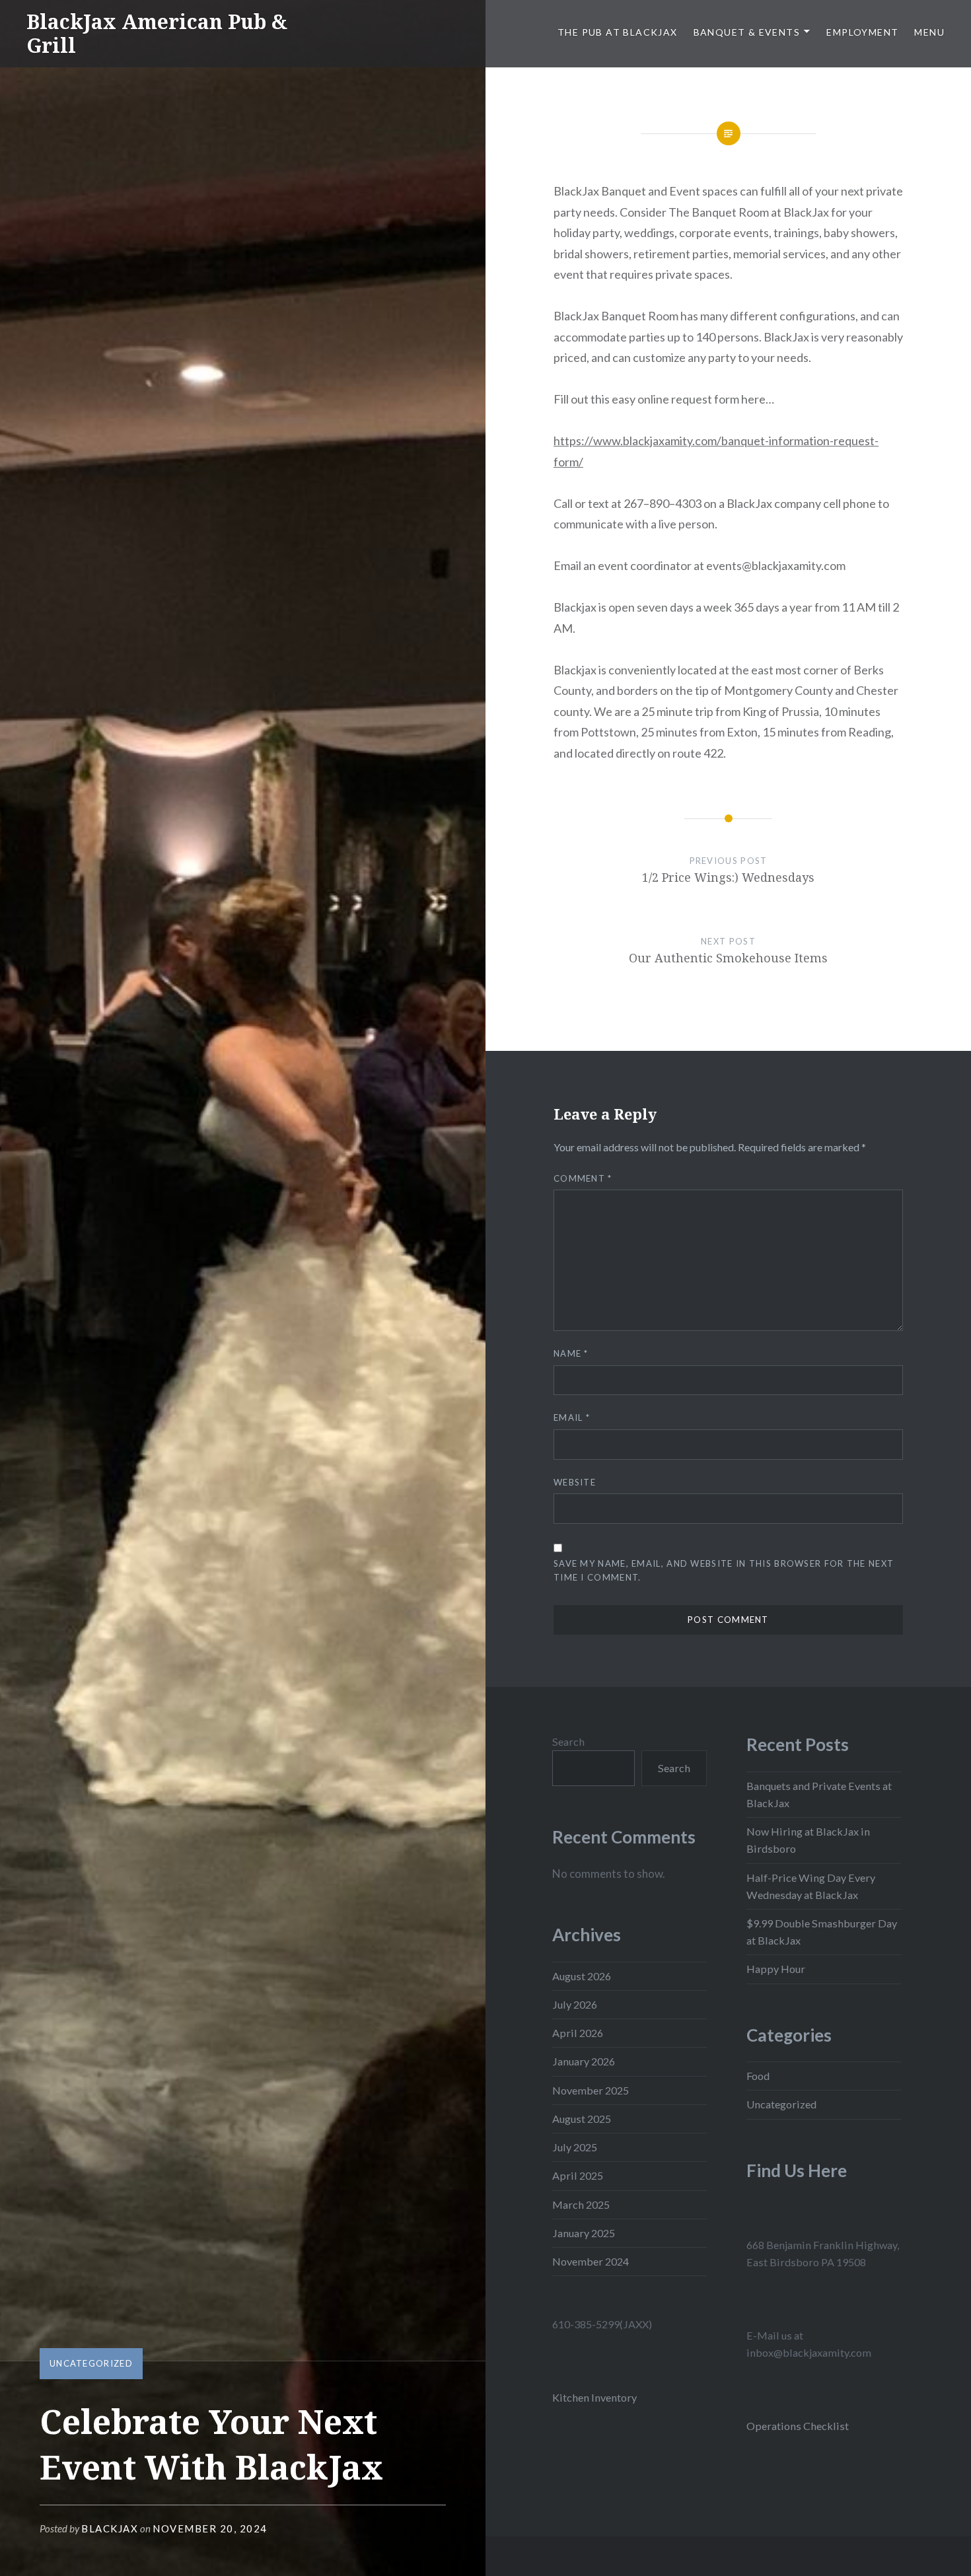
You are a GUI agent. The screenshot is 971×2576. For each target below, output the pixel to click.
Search (568, 1741)
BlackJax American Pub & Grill (157, 33)
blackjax (110, 2528)
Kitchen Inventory (594, 2397)
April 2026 (578, 2033)
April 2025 (578, 2175)
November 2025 (591, 2090)
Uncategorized (91, 2363)
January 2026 (584, 2061)
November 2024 (591, 2261)
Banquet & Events (747, 32)
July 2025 (575, 2147)
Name (571, 1353)
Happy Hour (776, 1969)
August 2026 (582, 1976)
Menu (929, 32)
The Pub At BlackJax (618, 32)
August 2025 (582, 2119)
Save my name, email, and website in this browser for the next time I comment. (724, 1570)
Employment (862, 32)
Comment (583, 1178)
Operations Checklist (798, 2426)
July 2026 (575, 2004)
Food (758, 2076)
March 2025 (581, 2204)
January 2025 (584, 2233)
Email (572, 1417)
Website (575, 1482)
